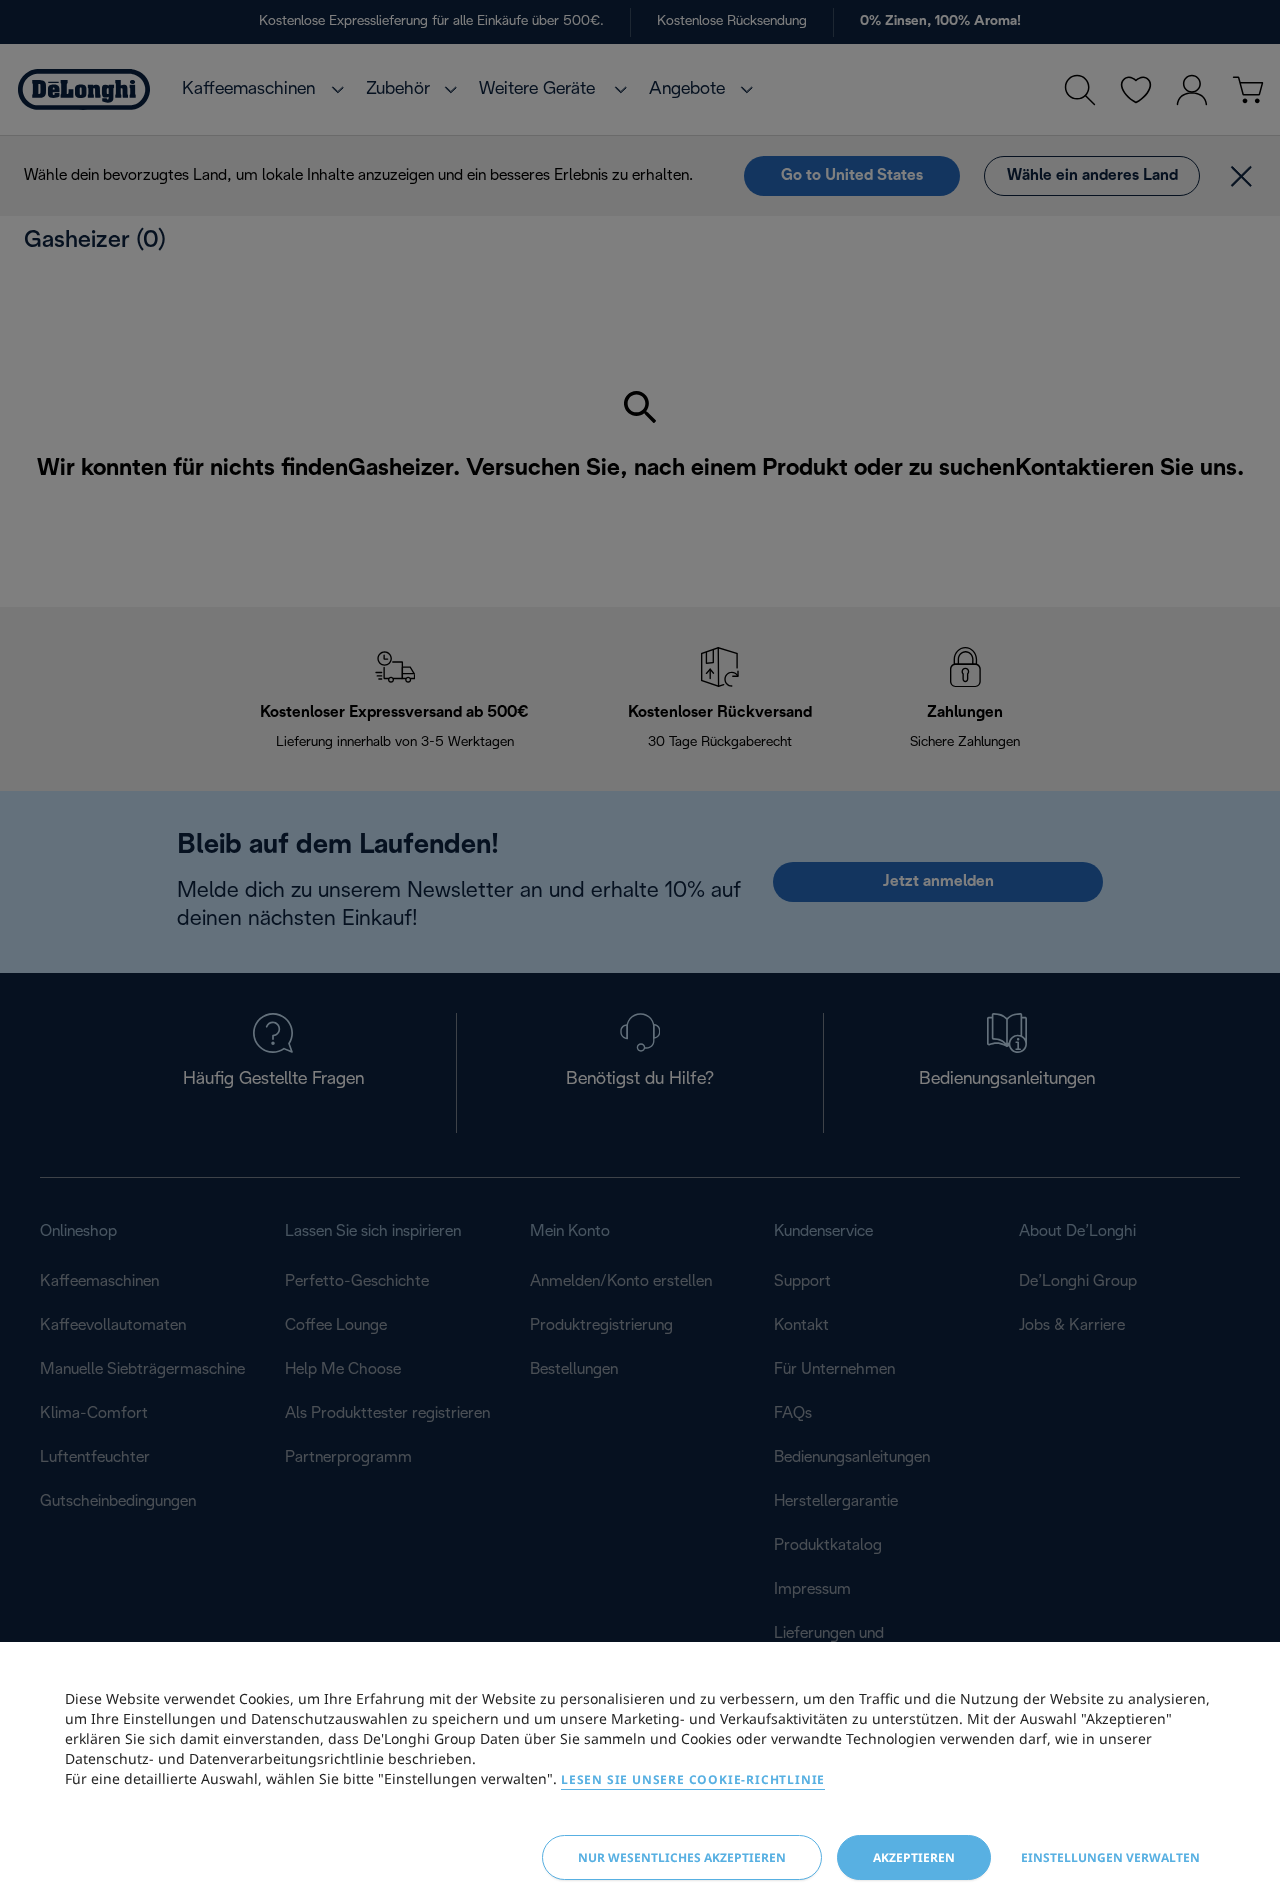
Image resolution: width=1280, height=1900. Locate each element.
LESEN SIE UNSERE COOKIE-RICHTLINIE (693, 1779)
